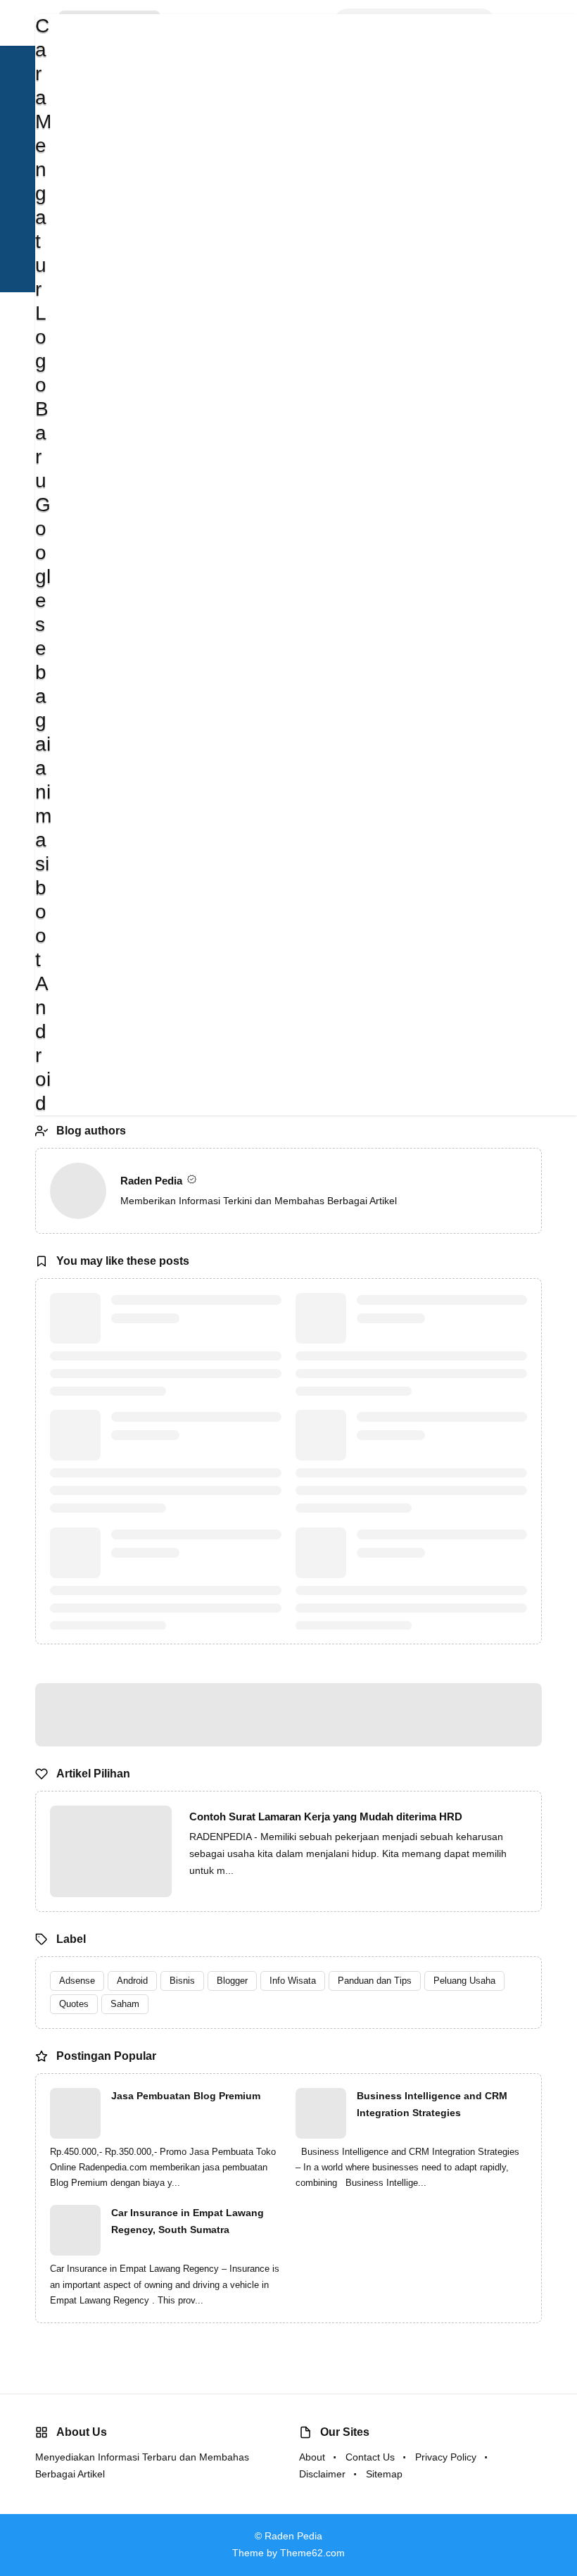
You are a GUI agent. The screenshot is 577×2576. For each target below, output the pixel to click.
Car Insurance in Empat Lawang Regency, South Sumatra (188, 2221)
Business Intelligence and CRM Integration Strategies (432, 2104)
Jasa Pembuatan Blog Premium (186, 2096)
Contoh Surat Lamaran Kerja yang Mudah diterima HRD (326, 1817)
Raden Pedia (153, 1181)
